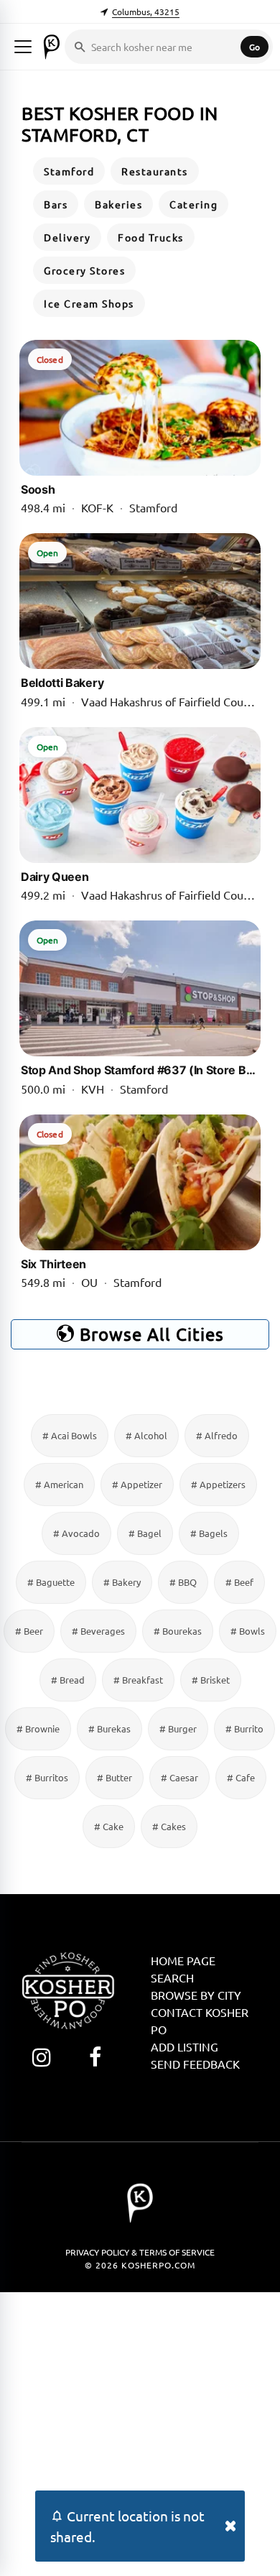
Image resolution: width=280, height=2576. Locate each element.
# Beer (29, 1631)
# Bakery (122, 1582)
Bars (56, 204)
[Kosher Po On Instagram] (41, 2057)
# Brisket (211, 1680)
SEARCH (172, 1977)
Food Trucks (151, 237)
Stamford (69, 171)
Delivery (67, 237)
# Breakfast (138, 1680)
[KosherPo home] (52, 47)
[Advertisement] (140, 2432)
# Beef (239, 1582)
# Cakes (169, 1826)
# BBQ (183, 1582)
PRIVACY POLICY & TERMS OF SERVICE (140, 2252)
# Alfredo (217, 1435)
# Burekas (109, 1728)
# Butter (115, 1777)
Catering (193, 204)
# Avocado (76, 1533)
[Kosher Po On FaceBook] (95, 2057)
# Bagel (145, 1533)
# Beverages (98, 1631)
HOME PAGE (183, 1960)
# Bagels (209, 1533)
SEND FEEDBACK (195, 2064)
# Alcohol (146, 1435)
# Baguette (51, 1582)
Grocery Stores (84, 270)
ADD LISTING (185, 2046)
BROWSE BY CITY (196, 1995)
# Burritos (47, 1777)
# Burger (178, 1728)
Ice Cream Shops (89, 303)
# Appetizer (137, 1484)
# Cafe (241, 1777)
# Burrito (244, 1728)
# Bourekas (178, 1631)
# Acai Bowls (70, 1435)
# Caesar (179, 1777)
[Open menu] (23, 47)
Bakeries (118, 204)
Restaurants (155, 171)
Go (255, 47)
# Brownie (38, 1728)
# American (59, 1484)
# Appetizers (218, 1484)
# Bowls (248, 1631)
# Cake (109, 1826)
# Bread (68, 1680)
